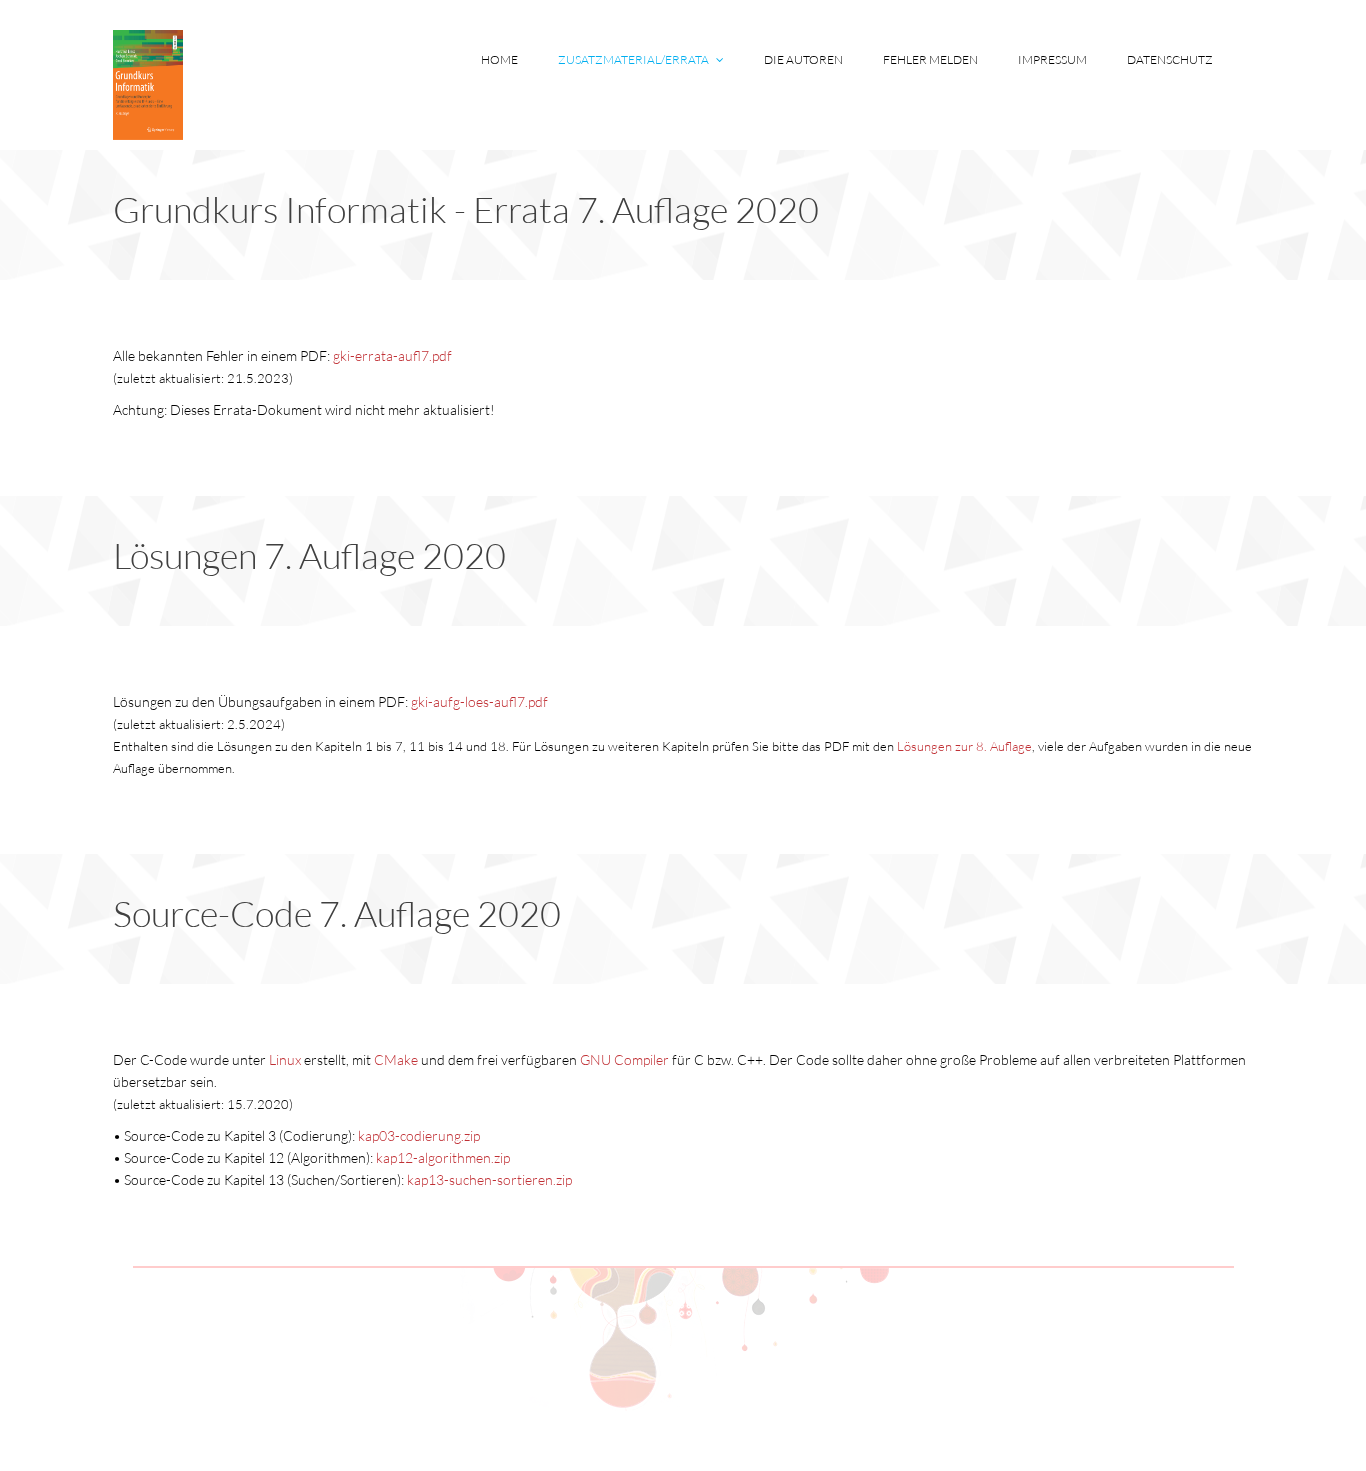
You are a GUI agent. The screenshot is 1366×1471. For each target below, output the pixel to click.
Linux (285, 1059)
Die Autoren (803, 59)
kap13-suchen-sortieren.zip (489, 1179)
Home (499, 59)
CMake (396, 1059)
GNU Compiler (624, 1059)
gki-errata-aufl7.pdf (392, 355)
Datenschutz (1170, 59)
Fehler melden (930, 59)
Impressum (1052, 59)
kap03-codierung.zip (419, 1135)
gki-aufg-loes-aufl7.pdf (479, 701)
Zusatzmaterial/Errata (634, 59)
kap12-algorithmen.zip (443, 1157)
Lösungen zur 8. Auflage (964, 746)
